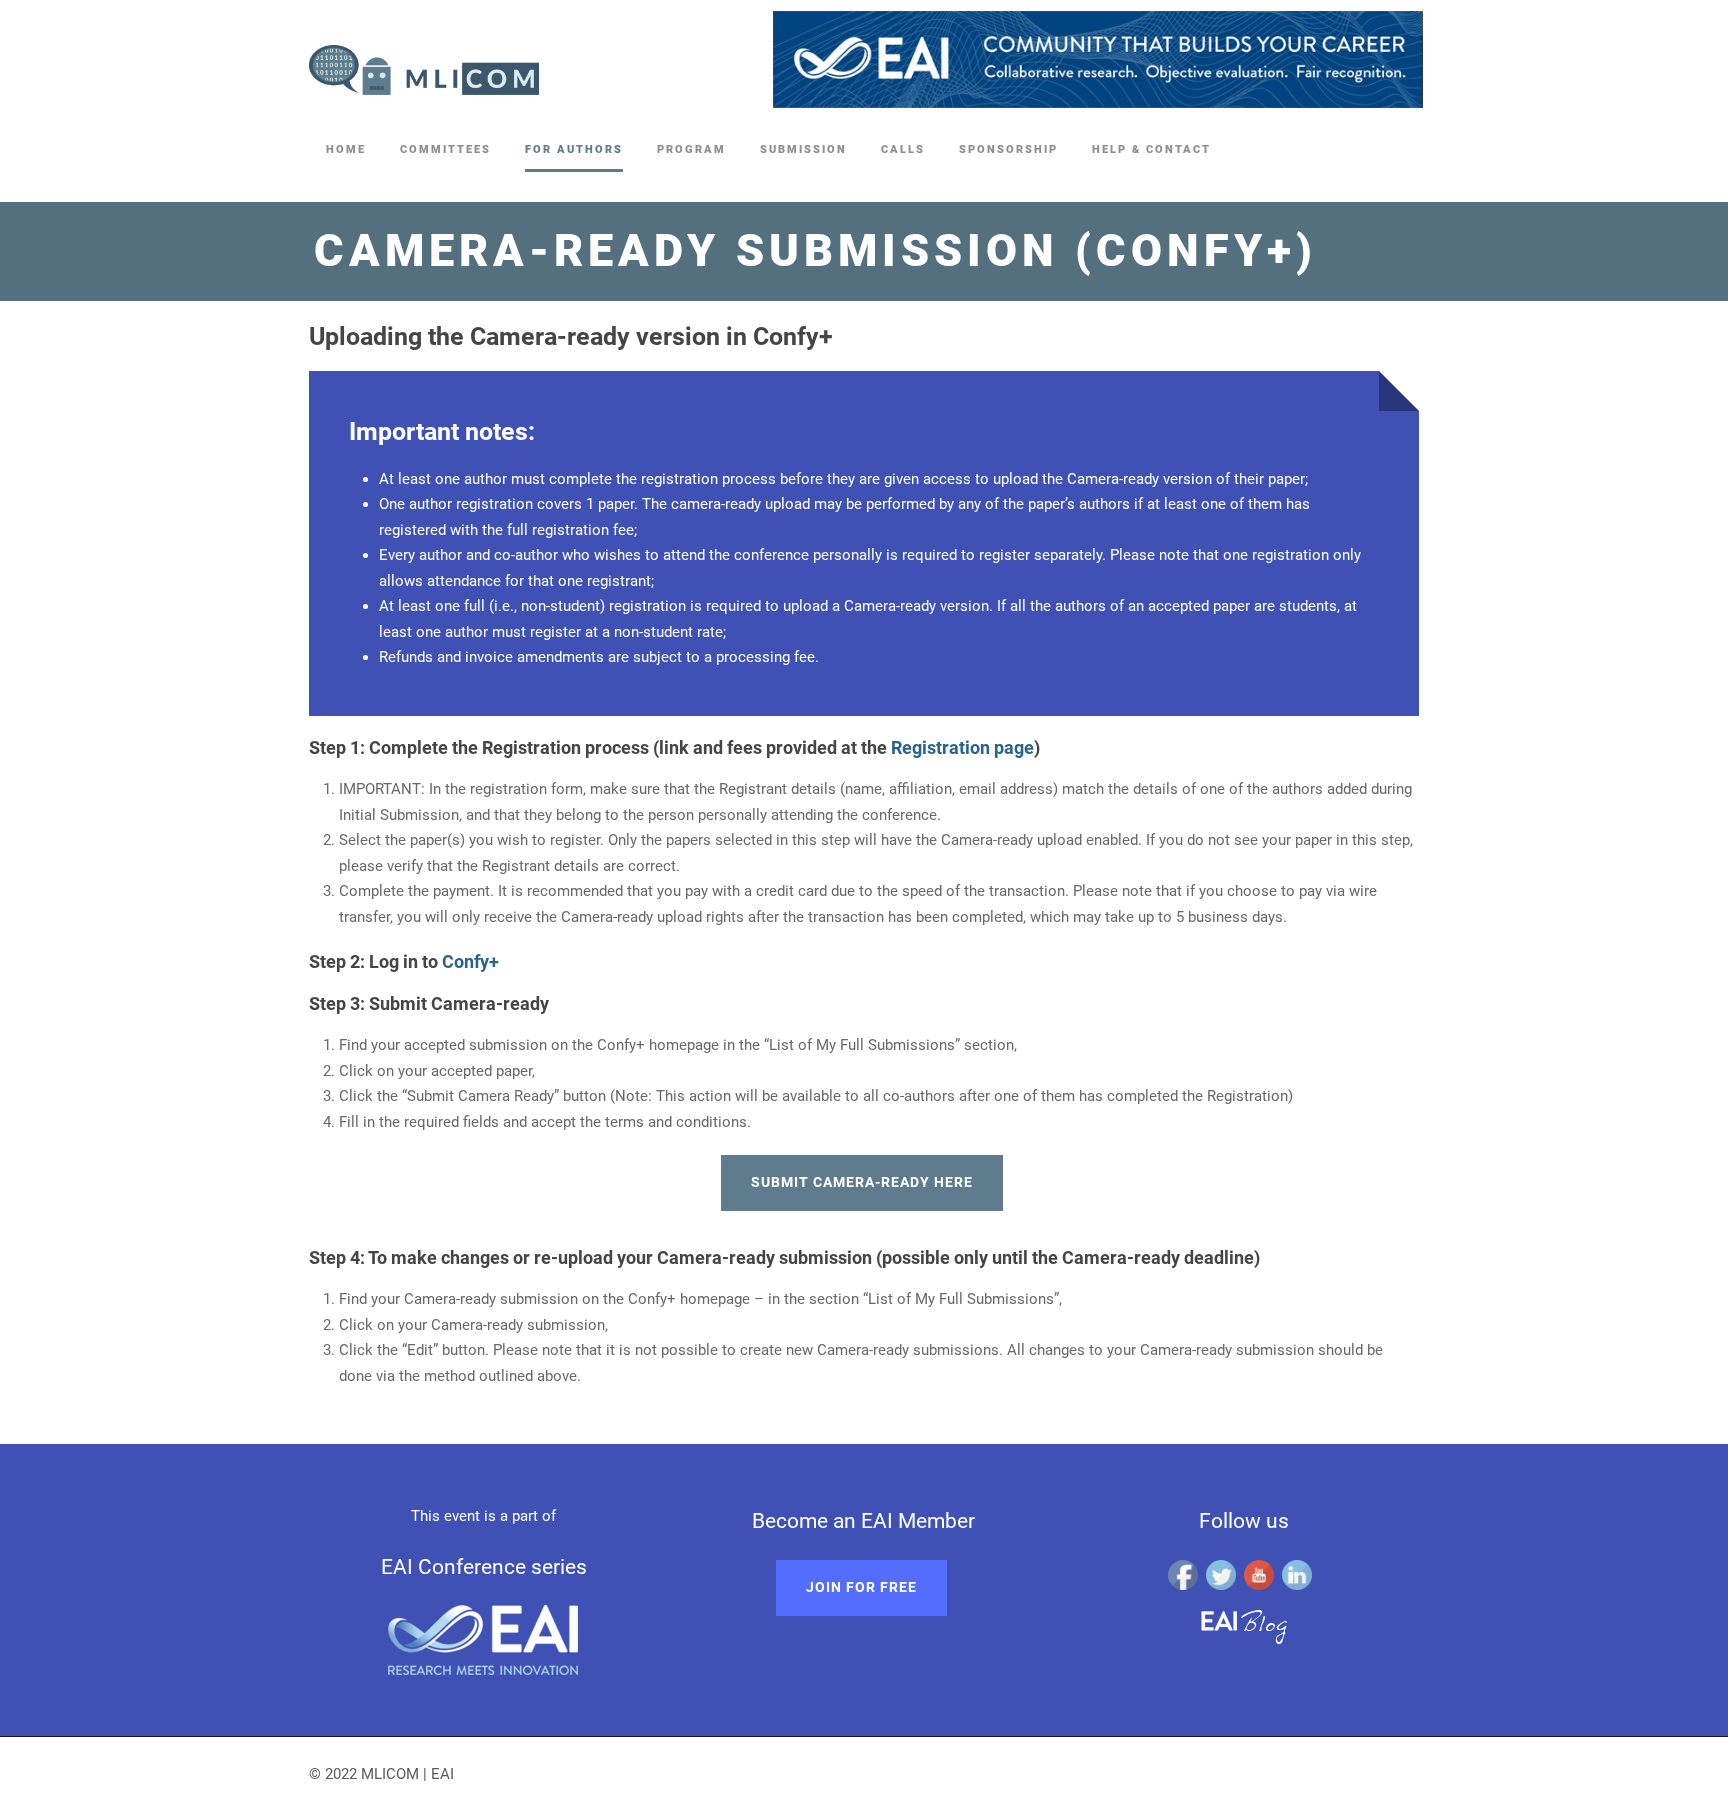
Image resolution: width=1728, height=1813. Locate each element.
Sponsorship (1008, 149)
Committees (445, 149)
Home (346, 149)
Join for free (861, 1587)
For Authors (574, 149)
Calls (903, 149)
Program (691, 149)
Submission (803, 149)
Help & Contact (1151, 149)
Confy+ (470, 961)
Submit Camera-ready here (862, 1182)
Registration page (962, 747)
